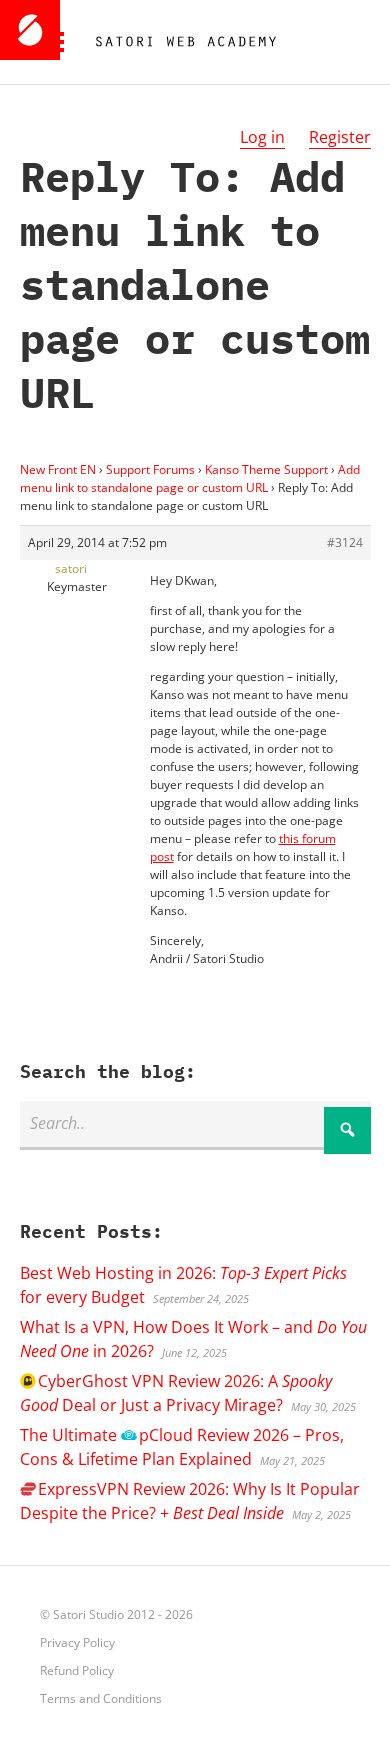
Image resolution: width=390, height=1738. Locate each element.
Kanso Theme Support (266, 469)
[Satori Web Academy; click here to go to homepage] (178, 42)
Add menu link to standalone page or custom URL (190, 478)
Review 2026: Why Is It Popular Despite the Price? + (190, 1501)
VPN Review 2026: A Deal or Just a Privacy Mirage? (176, 1393)
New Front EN (58, 469)
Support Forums (150, 469)
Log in (262, 137)
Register (340, 137)
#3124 (345, 542)
